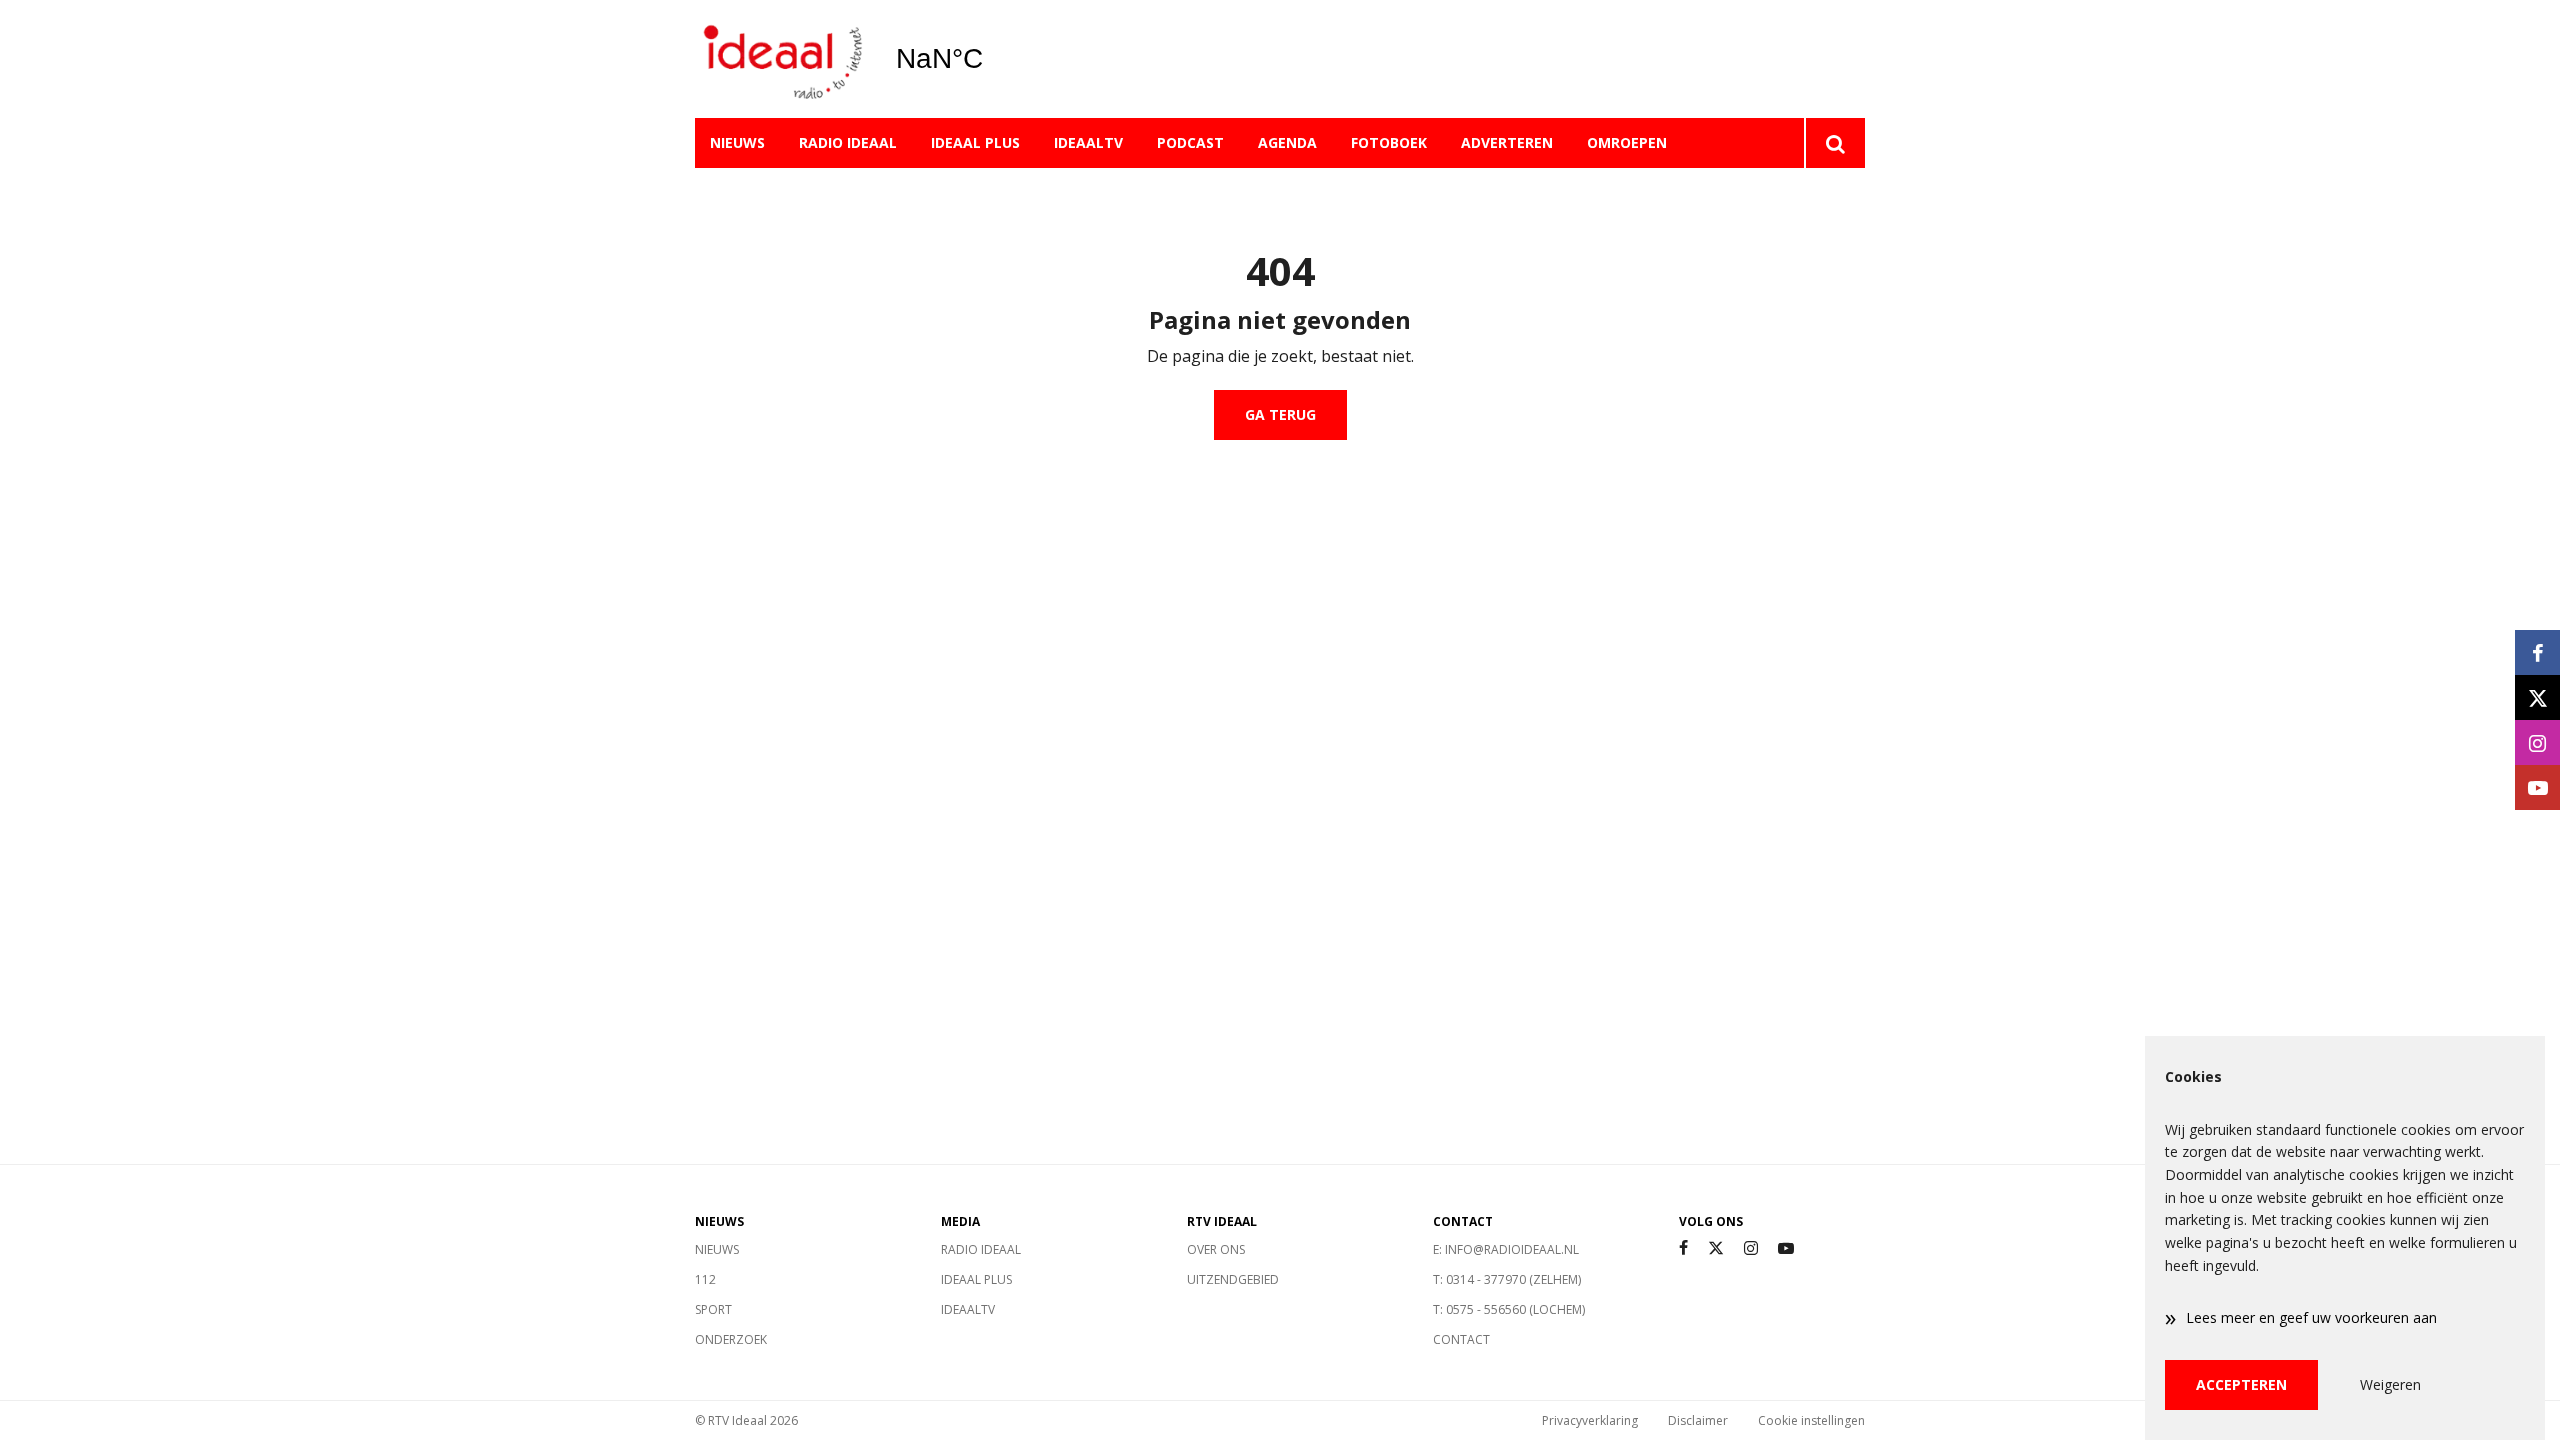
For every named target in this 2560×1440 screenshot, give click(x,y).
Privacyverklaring (1590, 1420)
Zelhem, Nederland (990, 59)
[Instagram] (1751, 1248)
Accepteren (2241, 1384)
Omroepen (1627, 142)
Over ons (1216, 1249)
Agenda (1287, 142)
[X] (1716, 1248)
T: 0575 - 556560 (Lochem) (1509, 1309)
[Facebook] (1683, 1248)
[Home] (780, 59)
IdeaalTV (1088, 142)
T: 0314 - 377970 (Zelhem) (1507, 1279)
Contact (1461, 1339)
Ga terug (1280, 414)
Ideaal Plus (975, 142)
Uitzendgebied (1233, 1279)
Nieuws (737, 142)
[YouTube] (1786, 1248)
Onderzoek (731, 1339)
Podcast (1190, 142)
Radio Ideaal (848, 142)
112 (705, 1279)
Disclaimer (1698, 1420)
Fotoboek (1389, 142)
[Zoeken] (1834, 143)
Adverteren (1507, 142)
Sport (713, 1309)
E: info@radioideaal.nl (1506, 1249)
